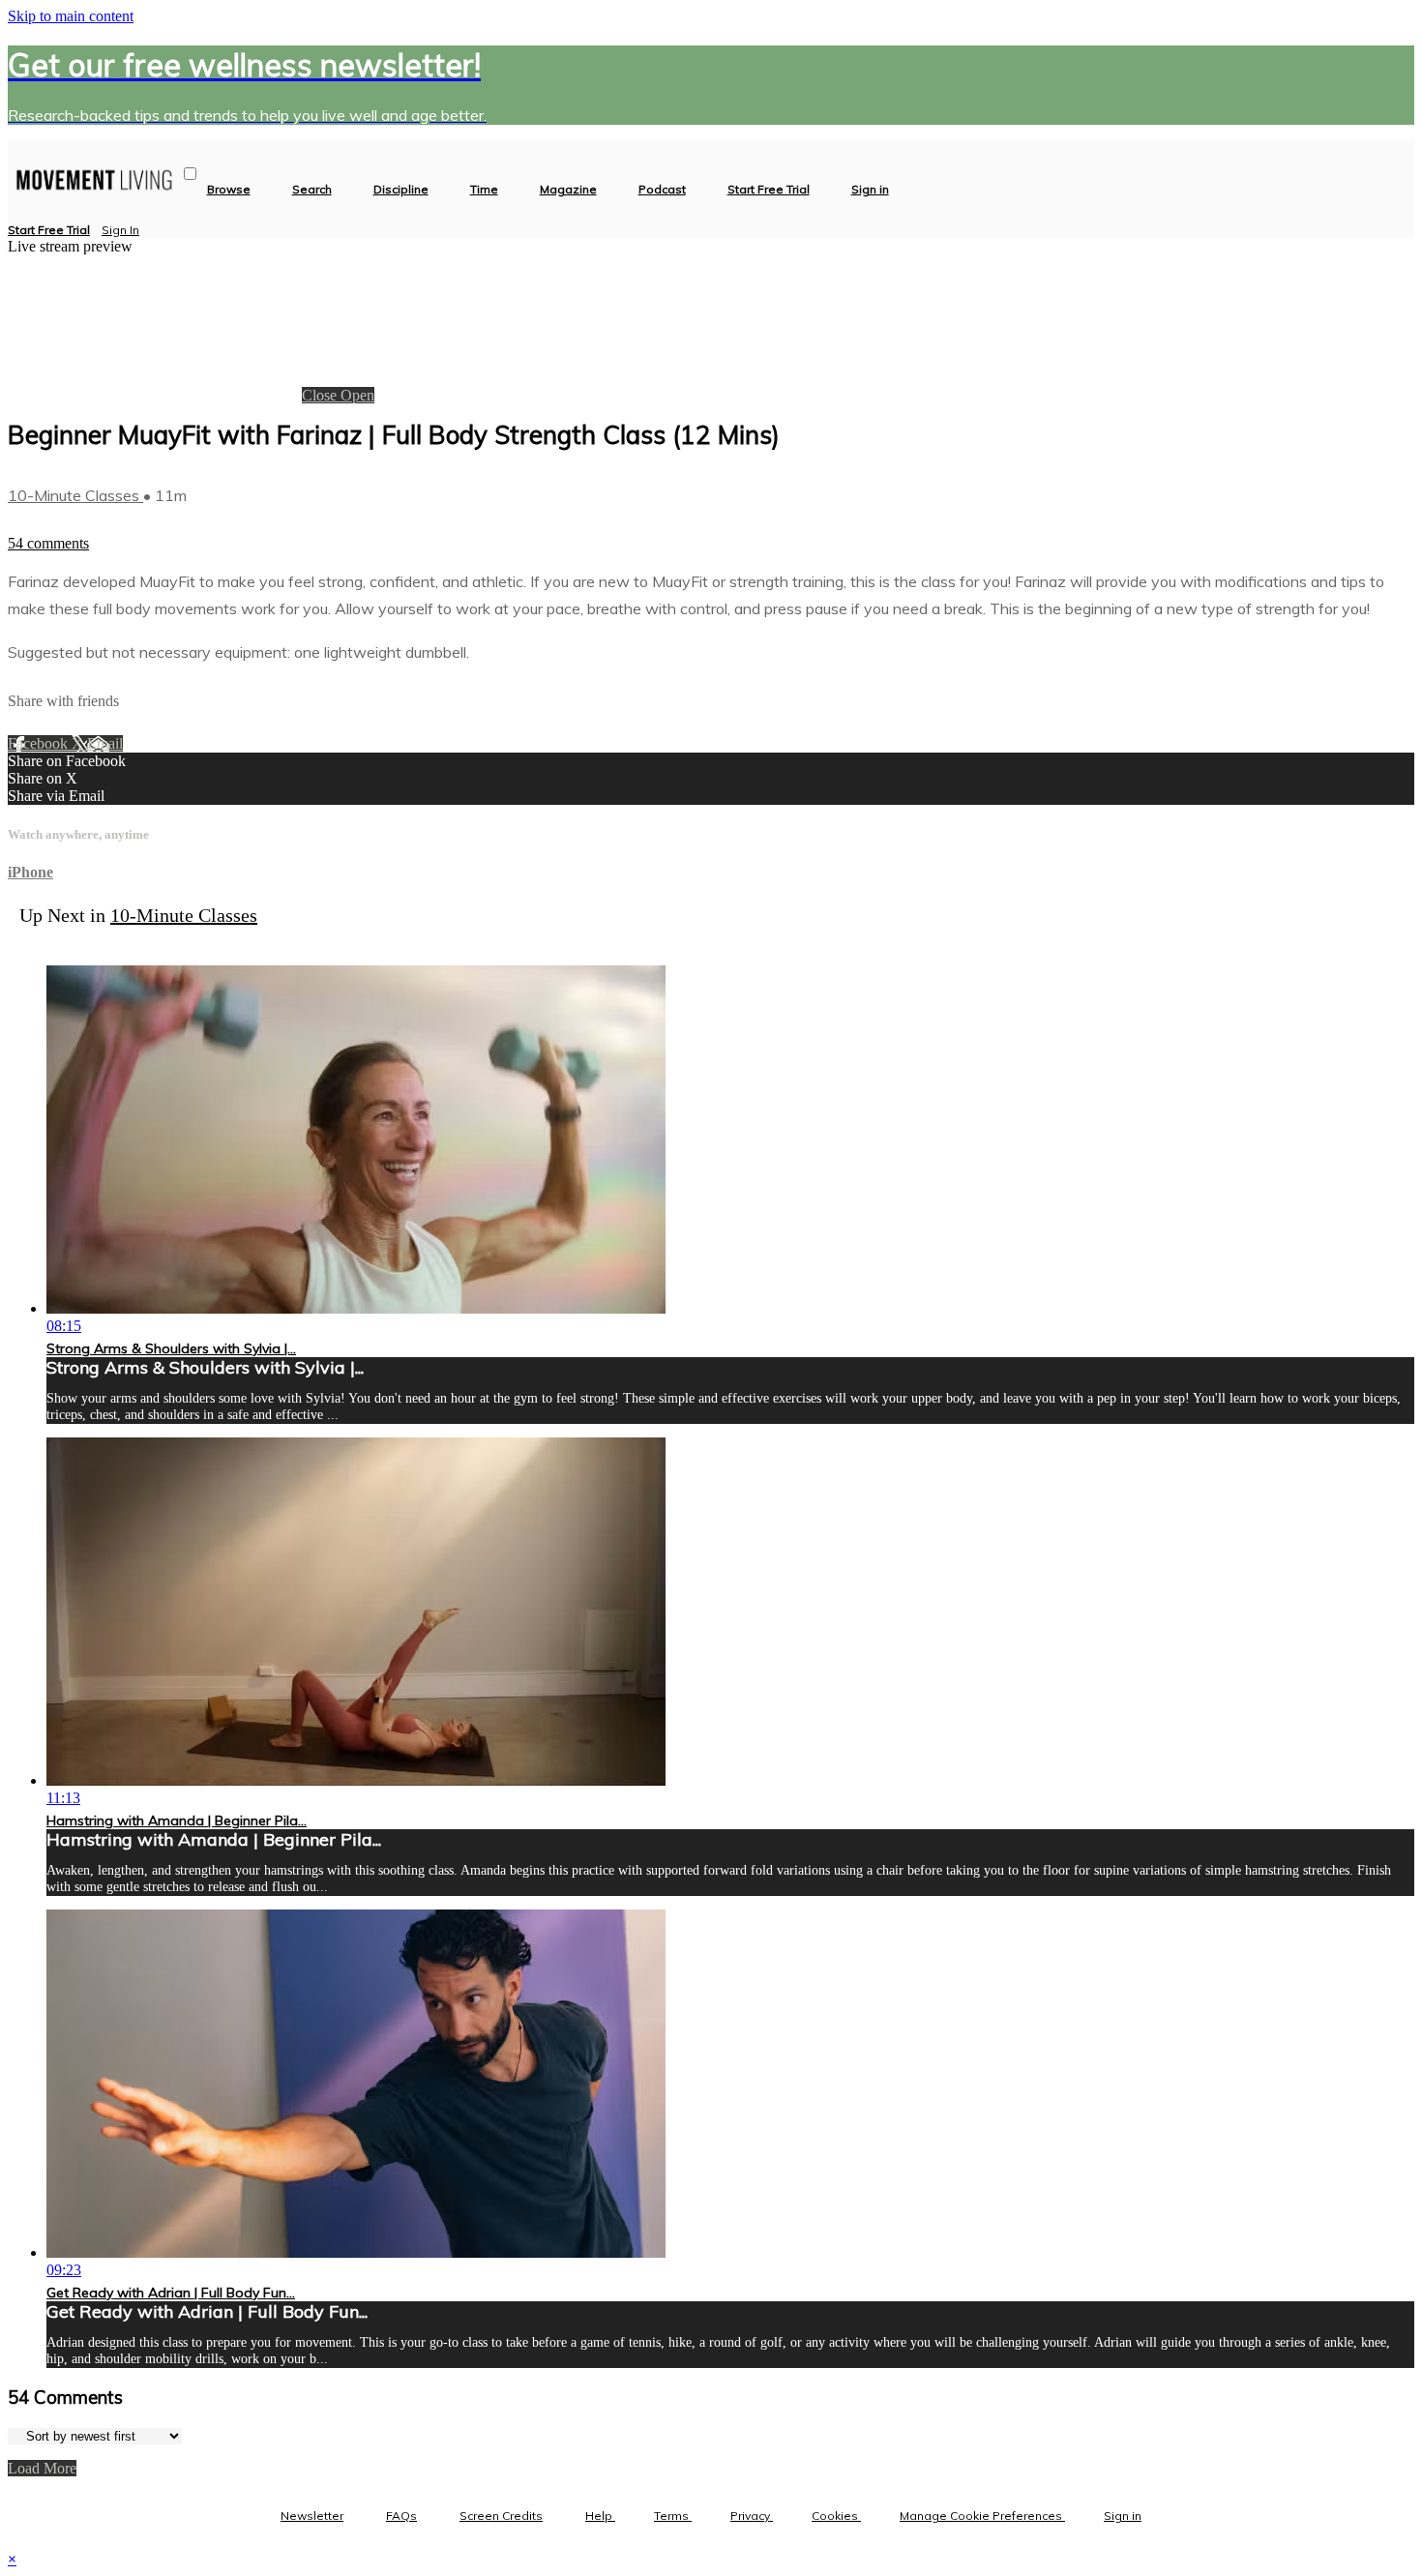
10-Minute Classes (75, 495)
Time (484, 190)
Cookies (836, 2516)
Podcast (662, 190)
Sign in (870, 190)
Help (600, 2516)
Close (321, 395)
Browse (229, 190)
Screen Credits (501, 2516)
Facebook (40, 743)
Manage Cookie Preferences (982, 2516)
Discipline (401, 190)
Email (105, 743)
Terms (673, 2516)
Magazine (568, 190)
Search (312, 190)
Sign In (120, 230)
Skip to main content (71, 16)
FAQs (401, 2516)
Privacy (752, 2516)
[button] (190, 174)
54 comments (48, 543)
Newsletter (312, 2516)
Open (357, 395)
